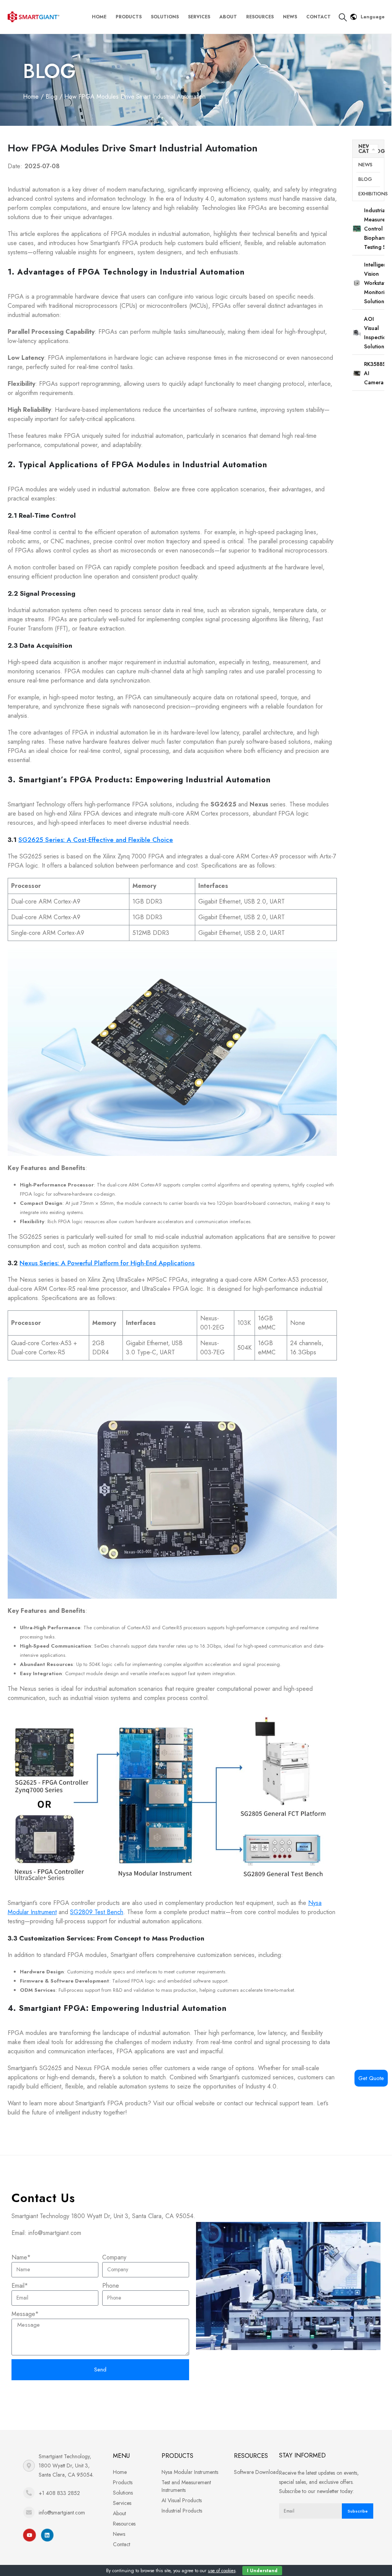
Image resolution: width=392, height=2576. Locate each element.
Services (199, 17)
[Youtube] (29, 2535)
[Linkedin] (47, 2535)
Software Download (256, 2472)
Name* (21, 2257)
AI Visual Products (182, 2500)
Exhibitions (369, 194)
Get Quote (371, 2078)
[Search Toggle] (343, 17)
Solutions (165, 17)
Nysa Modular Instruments (190, 2472)
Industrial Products (182, 2511)
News (290, 17)
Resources (260, 17)
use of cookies (222, 2571)
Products (129, 17)
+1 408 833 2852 (59, 2493)
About (228, 17)
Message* (25, 2314)
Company (114, 2257)
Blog (49, 71)
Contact (318, 17)
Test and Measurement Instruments (186, 2486)
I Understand (262, 2571)
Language (373, 17)
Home (99, 17)
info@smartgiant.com (62, 2513)
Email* (20, 2286)
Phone (111, 2286)
